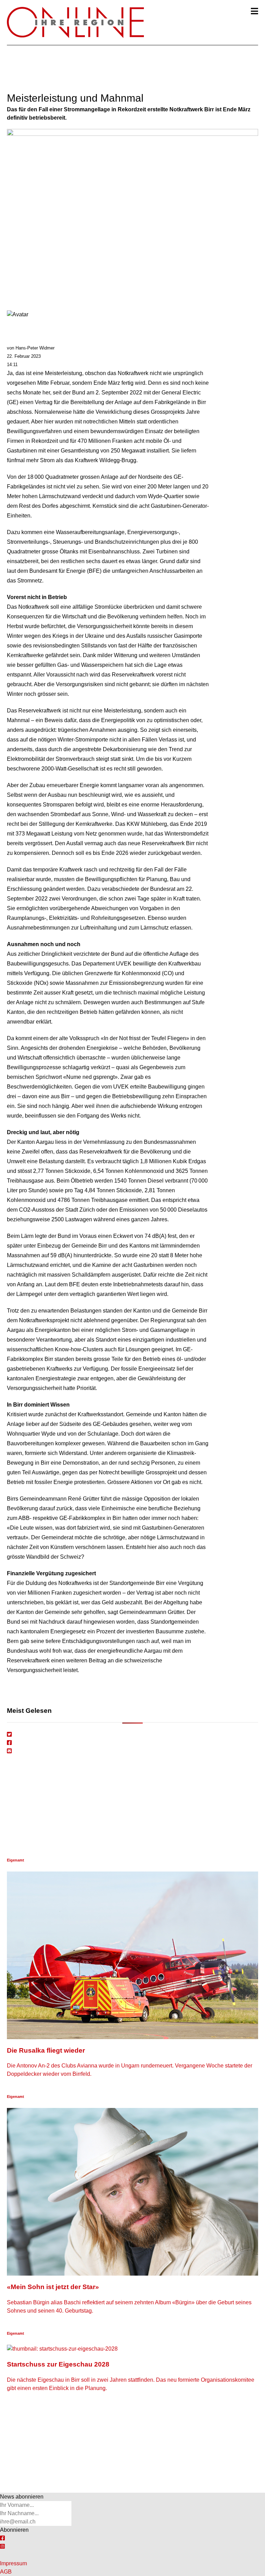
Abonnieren (14, 2530)
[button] (254, 11)
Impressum (13, 2563)
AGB (6, 2572)
